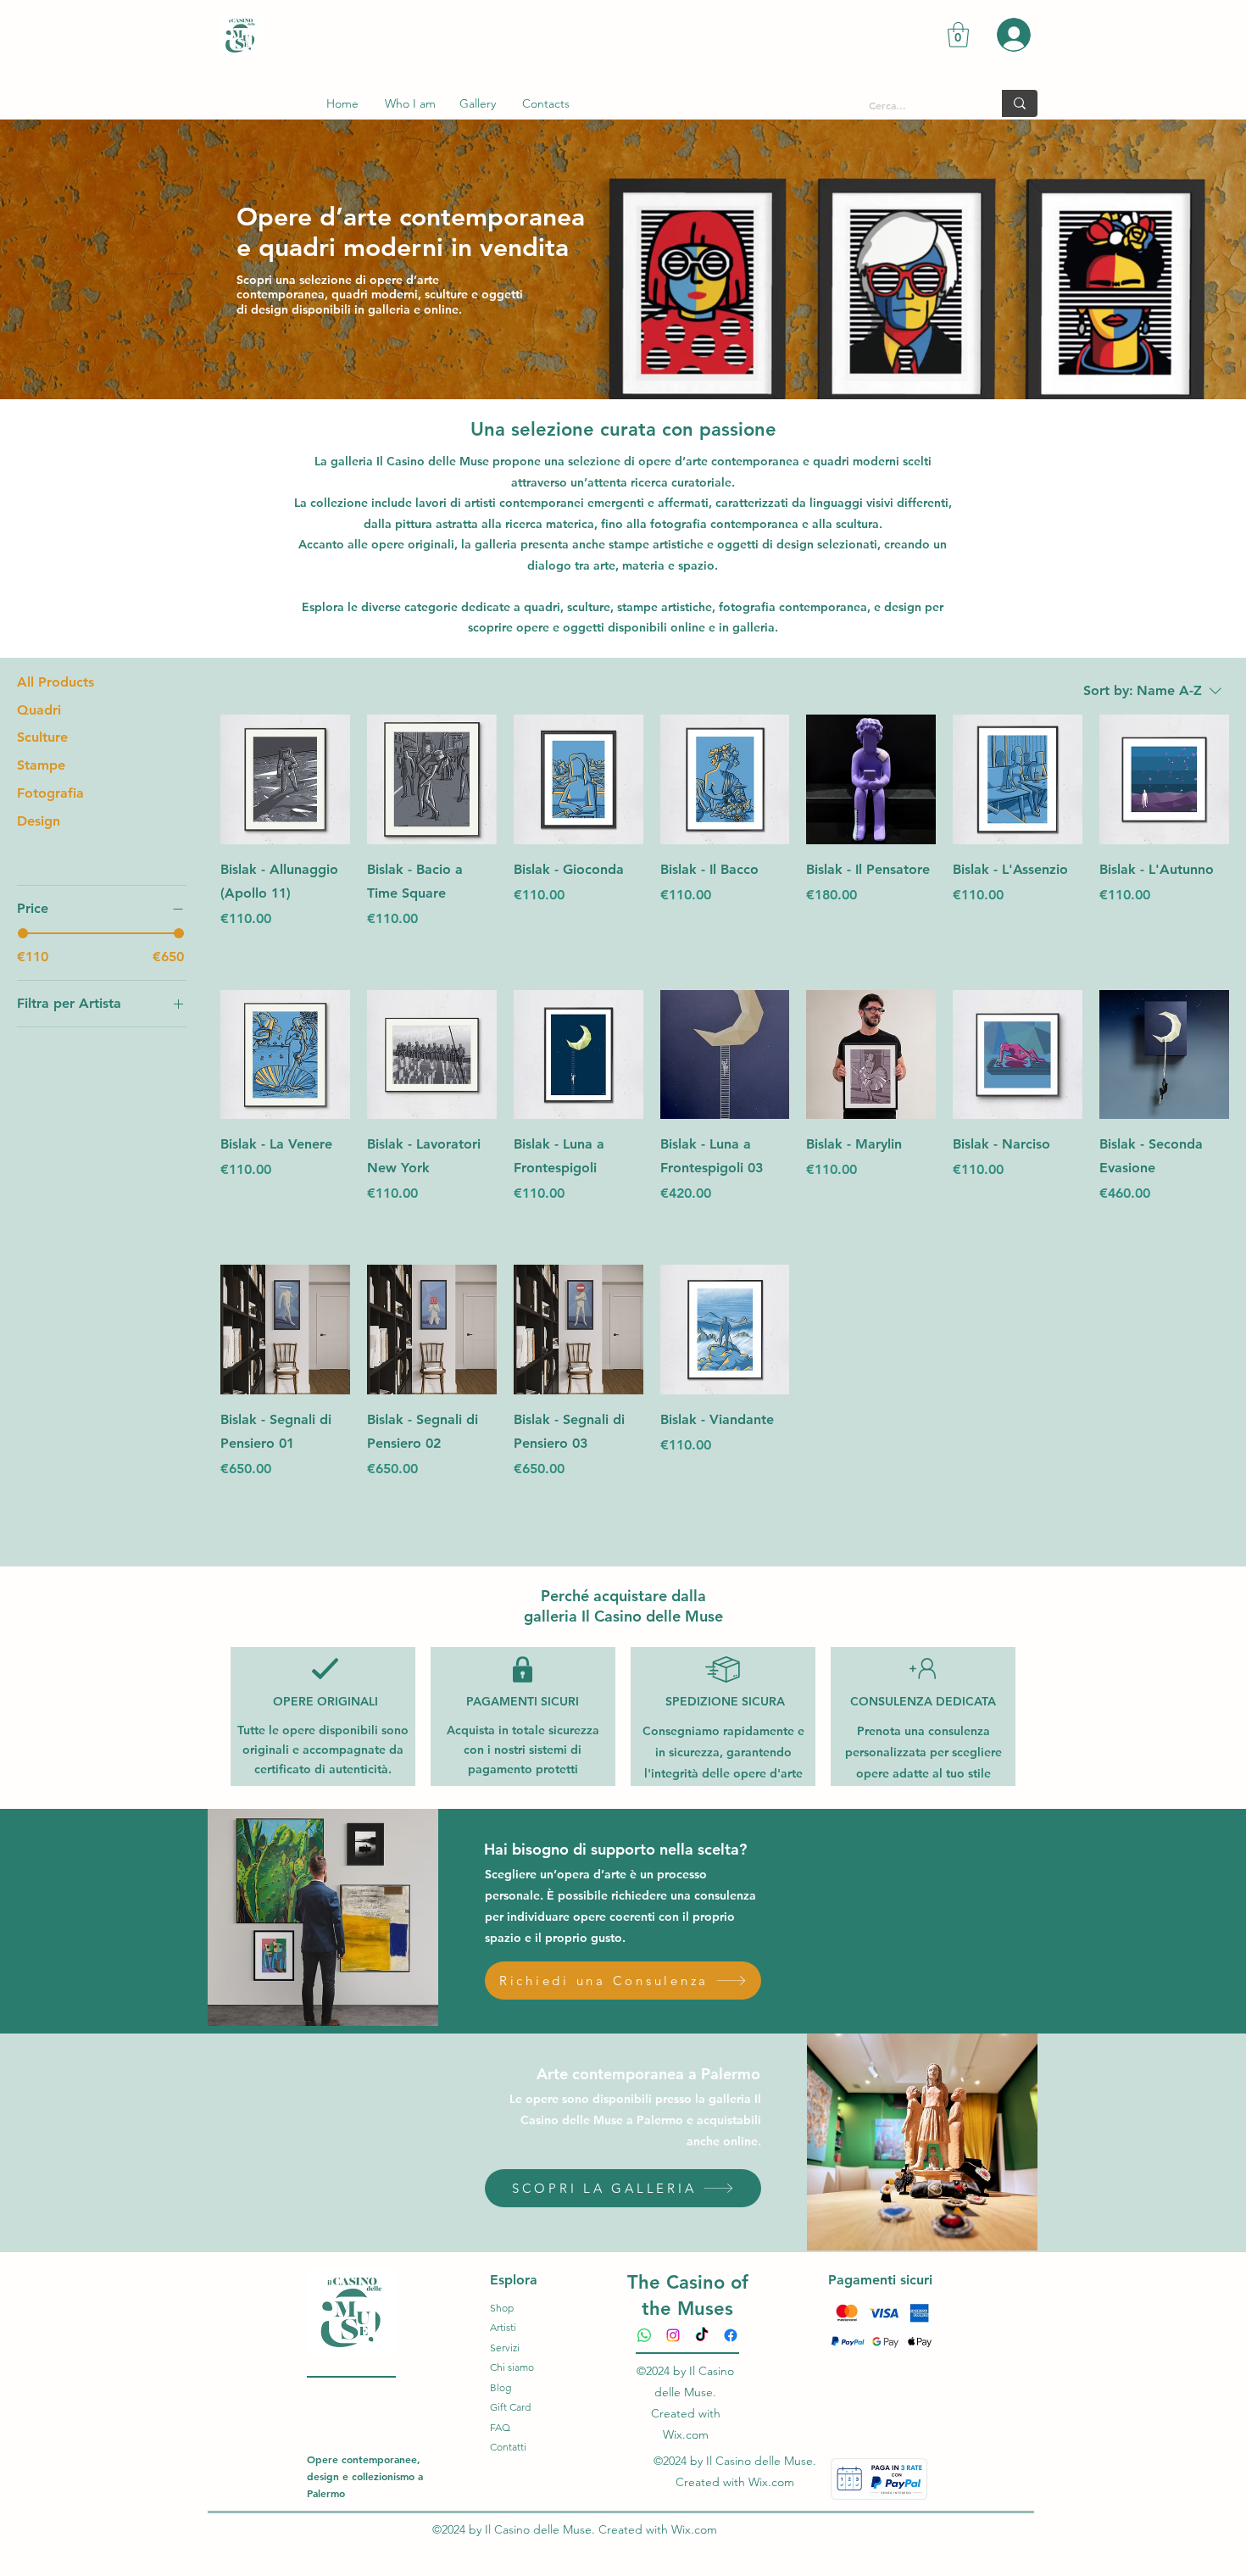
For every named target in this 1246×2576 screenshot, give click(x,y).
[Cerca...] (1020, 103)
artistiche (663, 607)
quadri (542, 607)
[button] (958, 35)
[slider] (23, 933)
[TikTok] (702, 2335)
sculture (589, 607)
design (903, 607)
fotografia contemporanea (793, 607)
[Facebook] (731, 2335)
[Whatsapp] (644, 2335)
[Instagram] (673, 2335)
